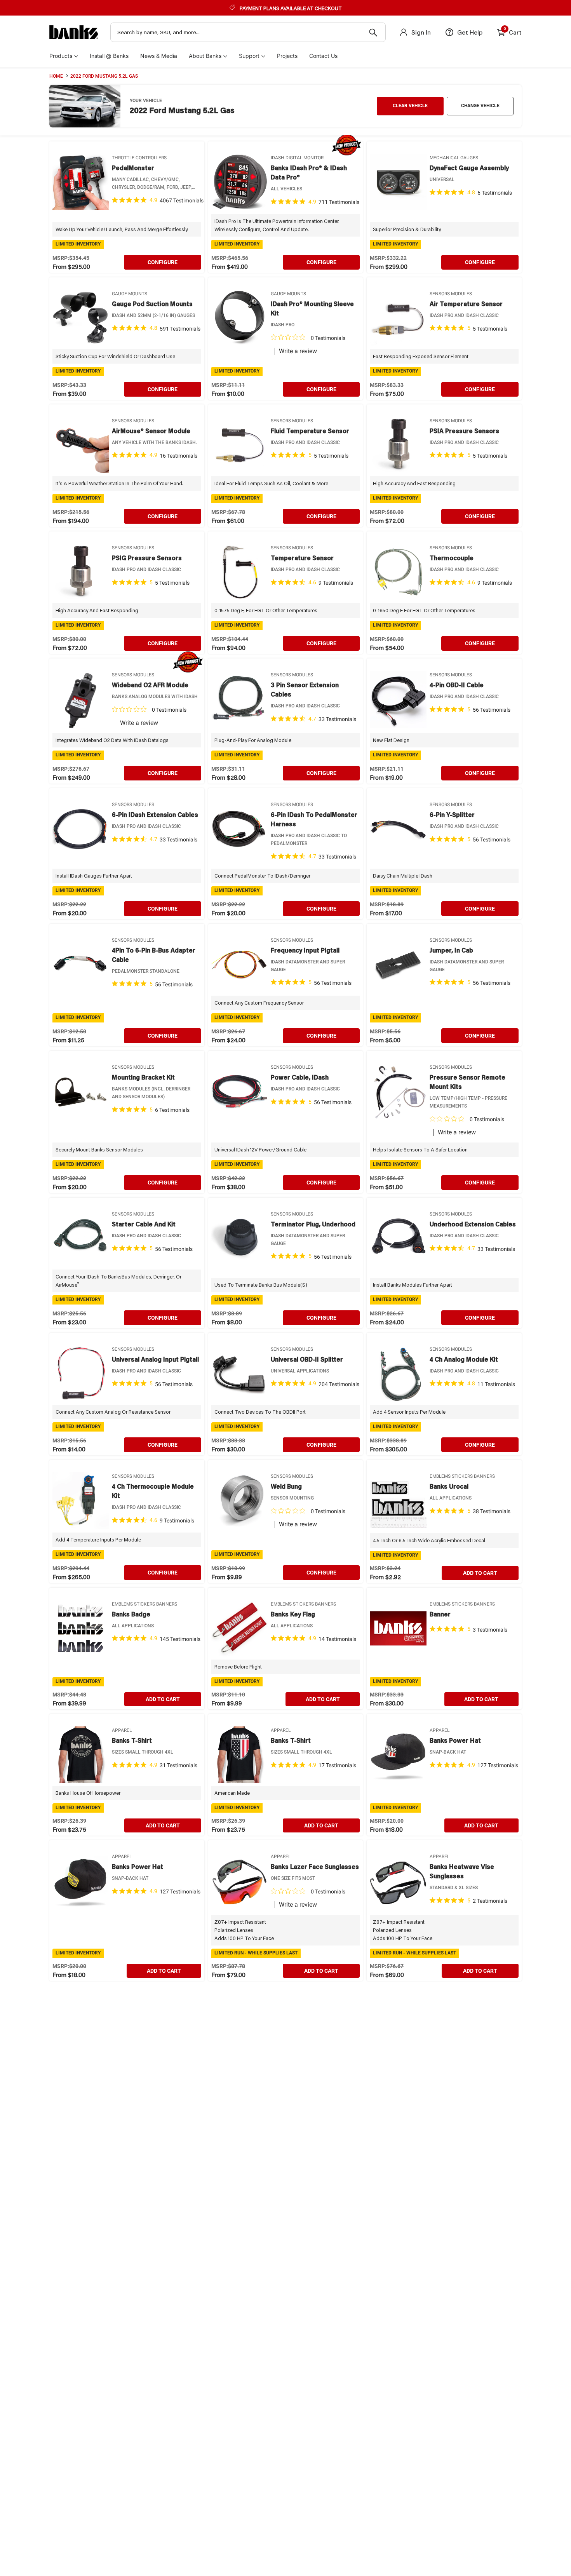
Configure (163, 262)
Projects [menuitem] (287, 56)
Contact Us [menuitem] (323, 56)
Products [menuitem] (61, 56)
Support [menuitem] (249, 56)
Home (56, 76)
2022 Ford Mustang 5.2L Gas (104, 76)
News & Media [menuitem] (159, 56)
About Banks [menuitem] (205, 56)
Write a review (298, 351)
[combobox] (248, 32)
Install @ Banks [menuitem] (109, 56)
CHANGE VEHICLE (480, 106)
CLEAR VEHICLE (410, 106)
